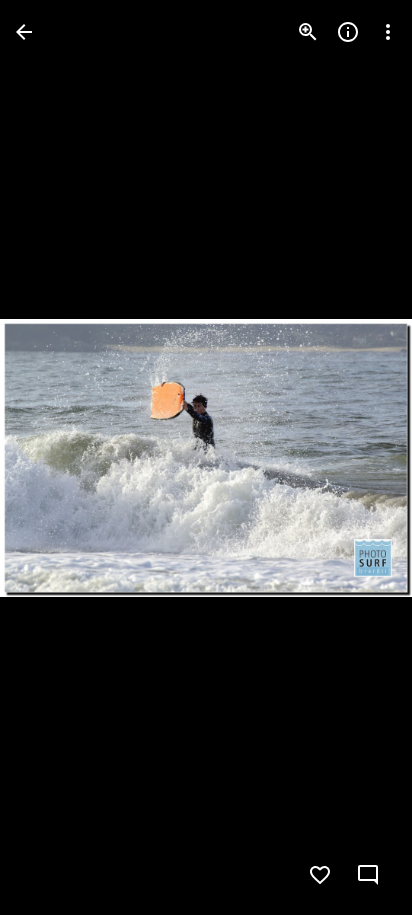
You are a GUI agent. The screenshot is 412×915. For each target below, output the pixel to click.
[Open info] (348, 32)
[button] (56, 458)
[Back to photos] (24, 32)
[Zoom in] (308, 32)
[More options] (388, 32)
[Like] (320, 875)
